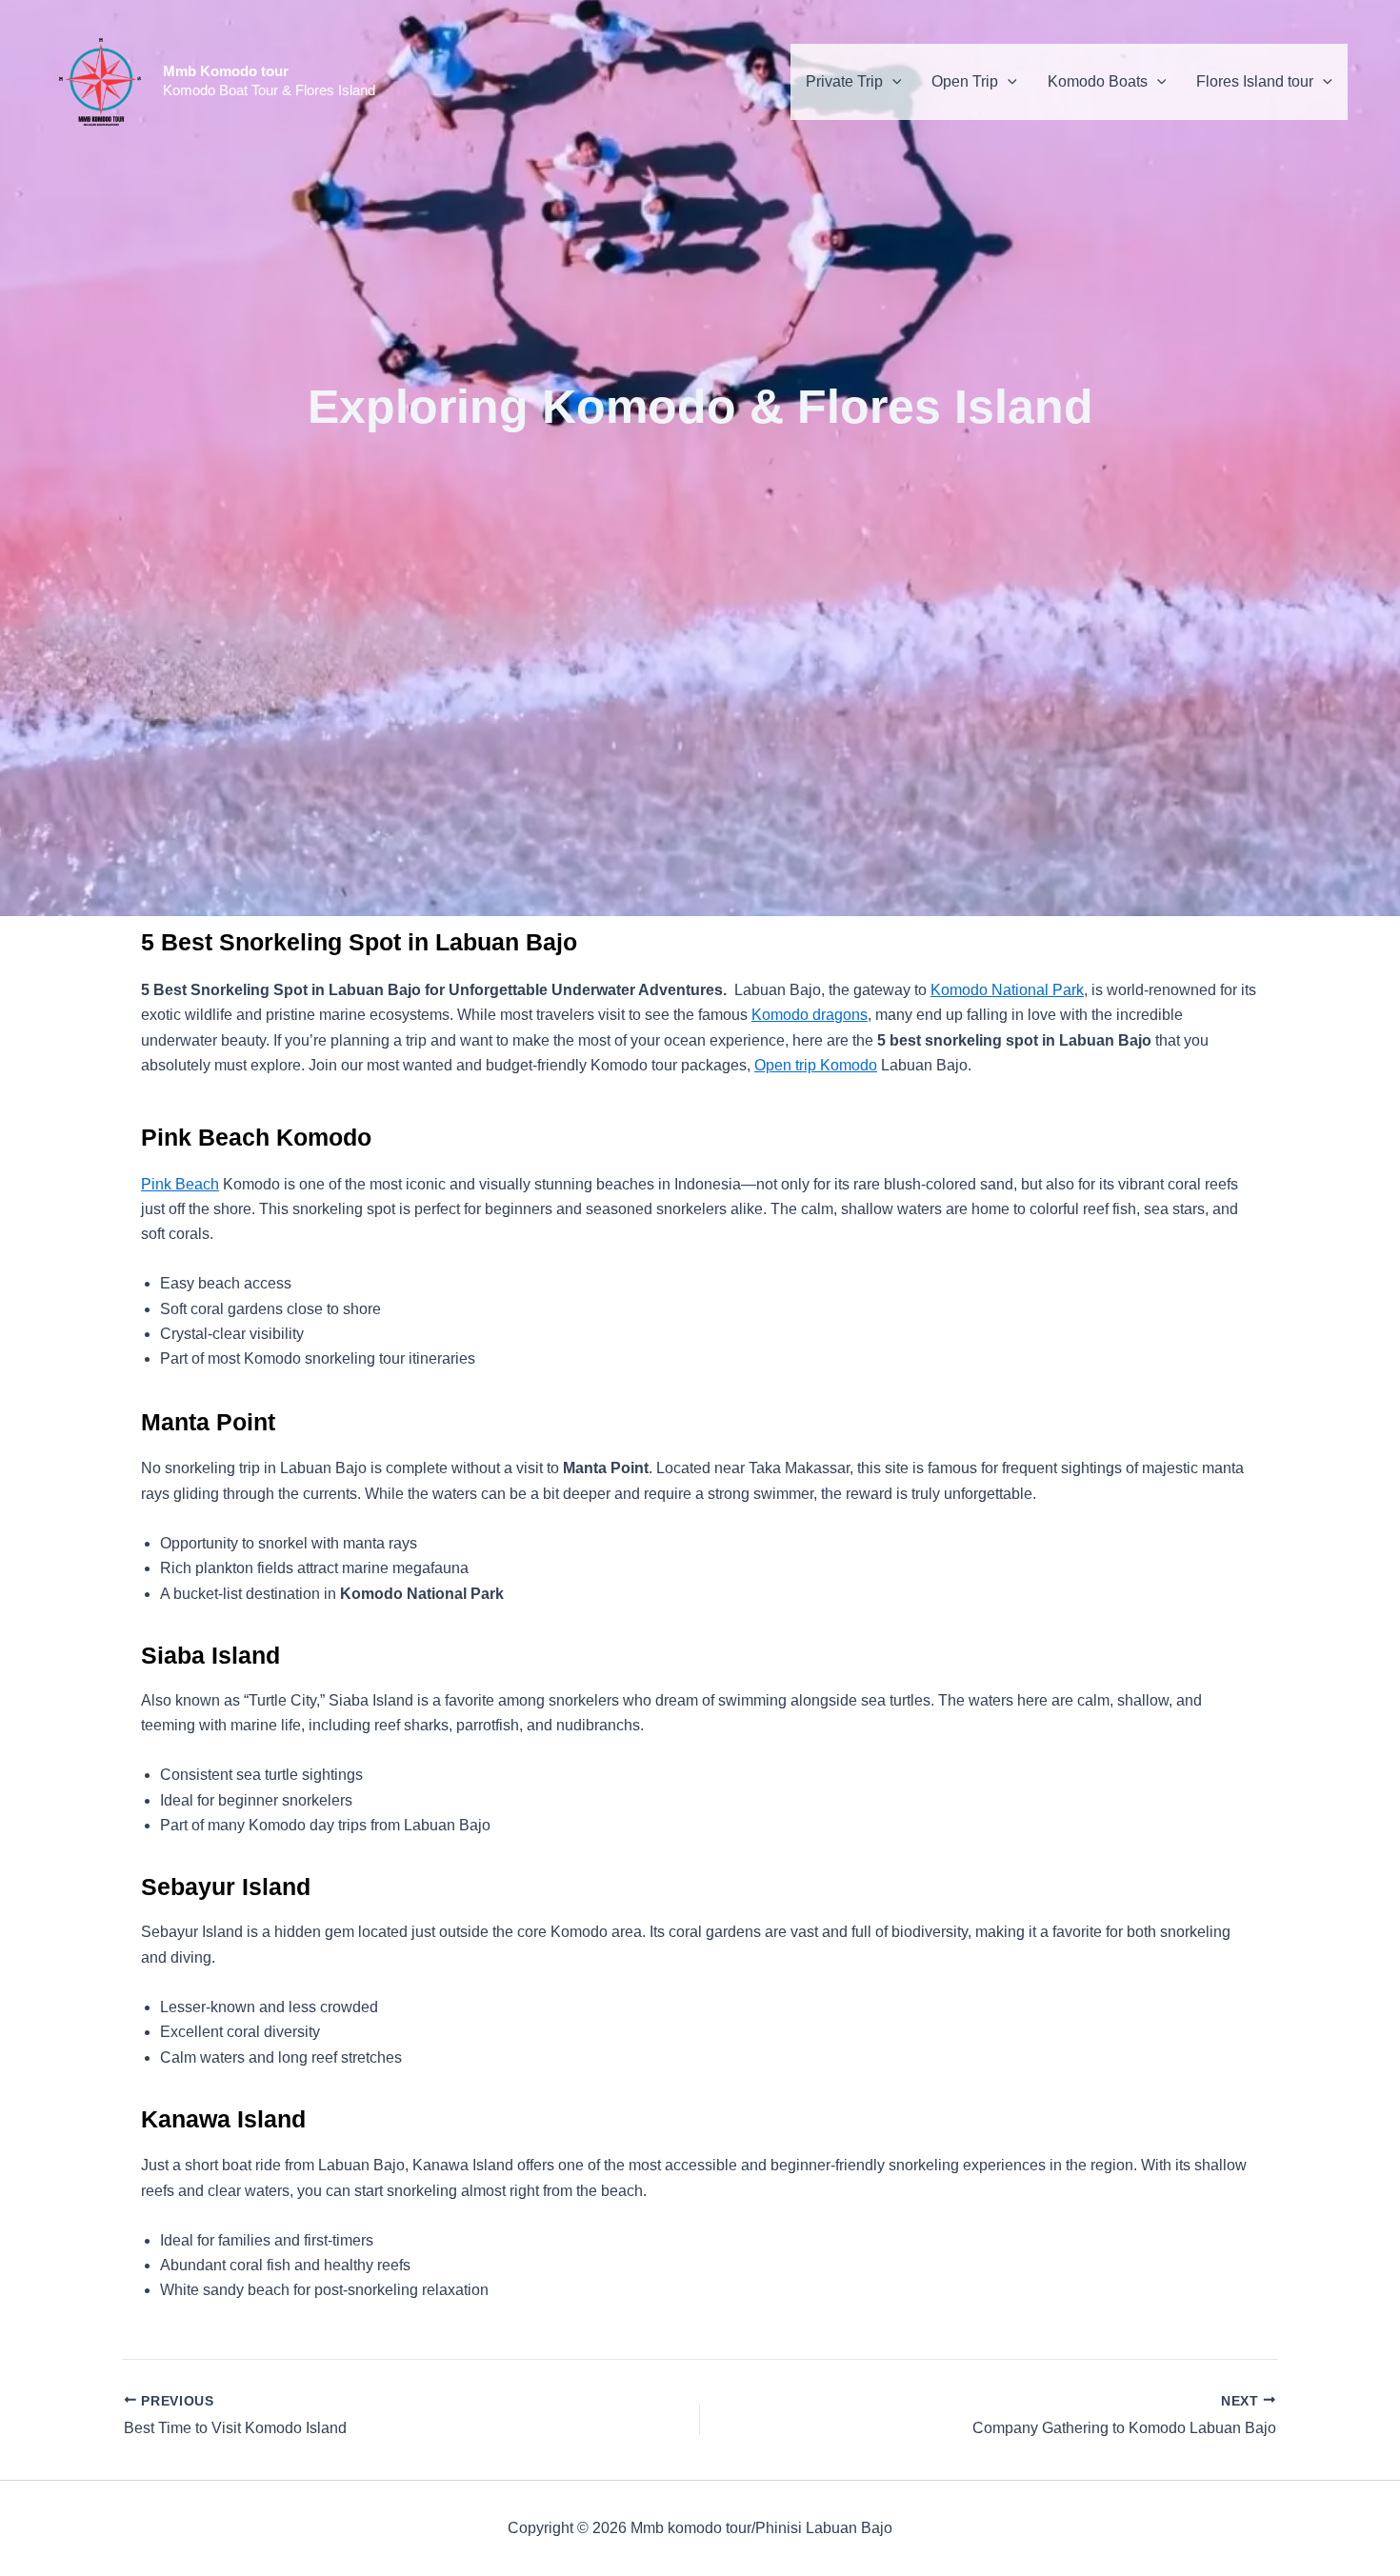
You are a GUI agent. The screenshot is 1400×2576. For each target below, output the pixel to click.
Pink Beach (180, 1184)
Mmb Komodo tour (226, 71)
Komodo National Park (1007, 990)
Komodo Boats (1098, 81)
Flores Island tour (1255, 81)
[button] (892, 82)
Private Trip (844, 81)
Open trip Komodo (816, 1065)
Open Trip (965, 81)
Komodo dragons (810, 1015)
